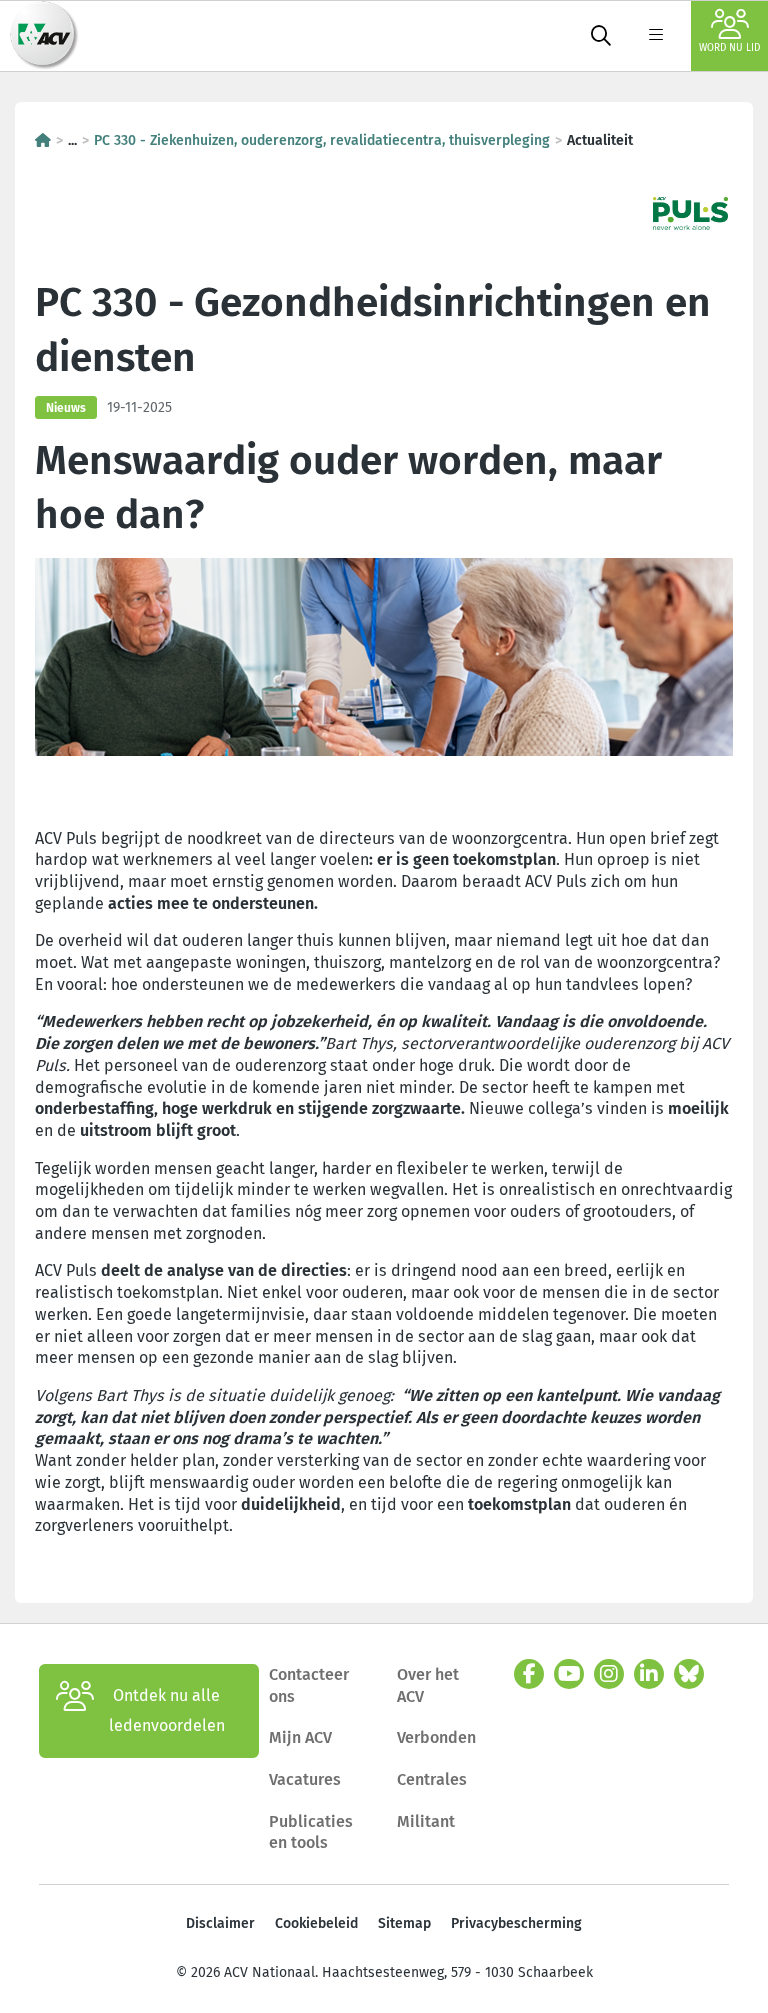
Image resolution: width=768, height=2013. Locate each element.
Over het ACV (428, 1685)
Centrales (432, 1779)
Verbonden (436, 1737)
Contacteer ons (309, 1685)
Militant (426, 1821)
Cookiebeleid (316, 1923)
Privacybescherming (516, 1923)
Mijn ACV (300, 1737)
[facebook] (529, 1674)
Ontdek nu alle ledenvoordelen (167, 1710)
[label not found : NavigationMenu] (656, 36)
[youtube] (569, 1674)
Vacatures (305, 1779)
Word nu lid (729, 48)
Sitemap (404, 1923)
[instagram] (609, 1674)
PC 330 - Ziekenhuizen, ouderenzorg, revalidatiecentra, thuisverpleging (322, 140)
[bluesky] (689, 1674)
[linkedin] (649, 1674)
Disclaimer (220, 1923)
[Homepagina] (43, 140)
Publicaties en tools (311, 1832)
